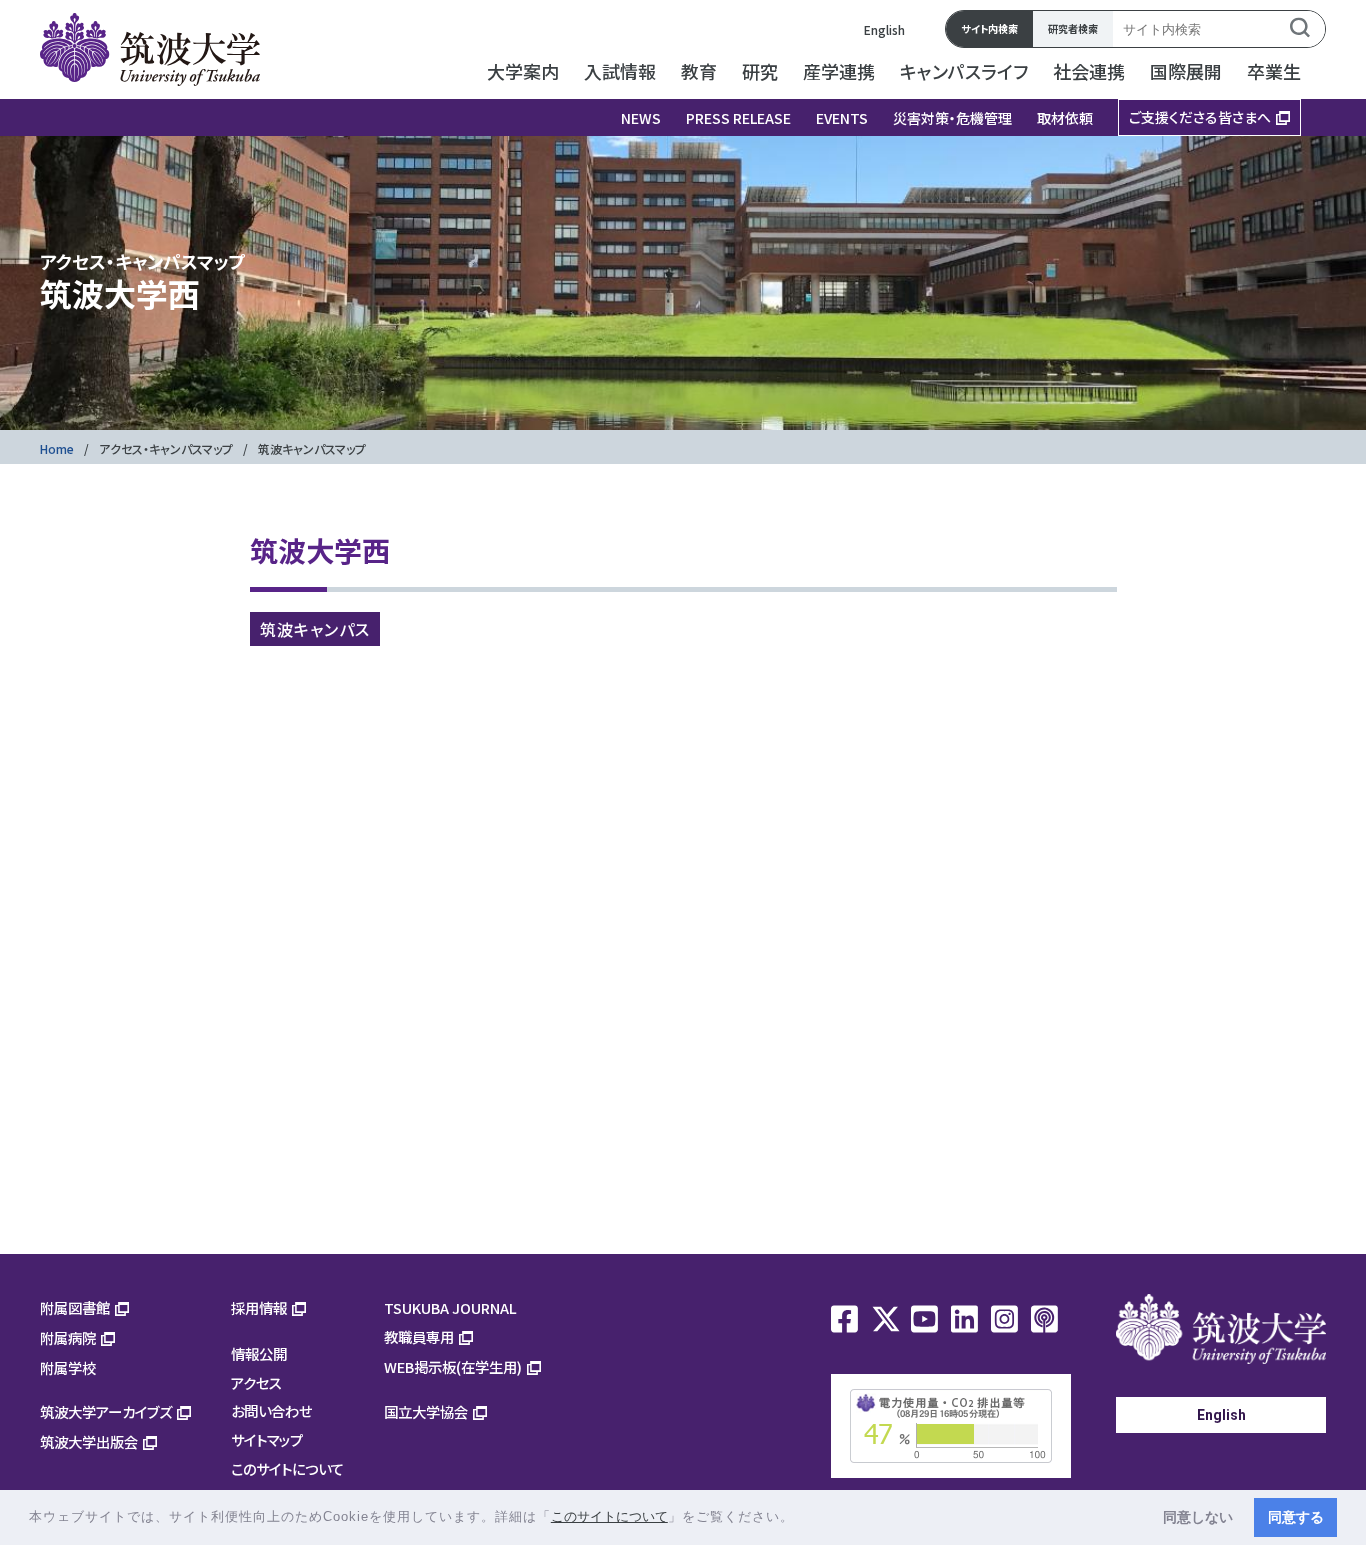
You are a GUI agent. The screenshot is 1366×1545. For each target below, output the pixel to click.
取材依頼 (1065, 118)
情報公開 (259, 1353)
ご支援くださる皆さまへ (1200, 117)
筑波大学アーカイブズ (106, 1411)
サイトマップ (267, 1439)
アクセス (256, 1382)
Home (57, 448)
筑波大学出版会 (89, 1441)
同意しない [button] (1198, 1517)
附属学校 (68, 1367)
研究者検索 (1073, 28)
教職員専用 (419, 1336)
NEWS (641, 118)
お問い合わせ (271, 1410)
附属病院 (68, 1337)
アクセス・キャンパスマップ (166, 448)
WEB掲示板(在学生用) (453, 1366)
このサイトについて (287, 1468)
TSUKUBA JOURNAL (450, 1307)
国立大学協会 (426, 1411)
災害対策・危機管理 (952, 118)
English (884, 29)
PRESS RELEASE (738, 118)
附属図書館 (75, 1307)
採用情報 (259, 1307)
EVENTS (842, 118)
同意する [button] (1296, 1517)
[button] (801, 1518)
